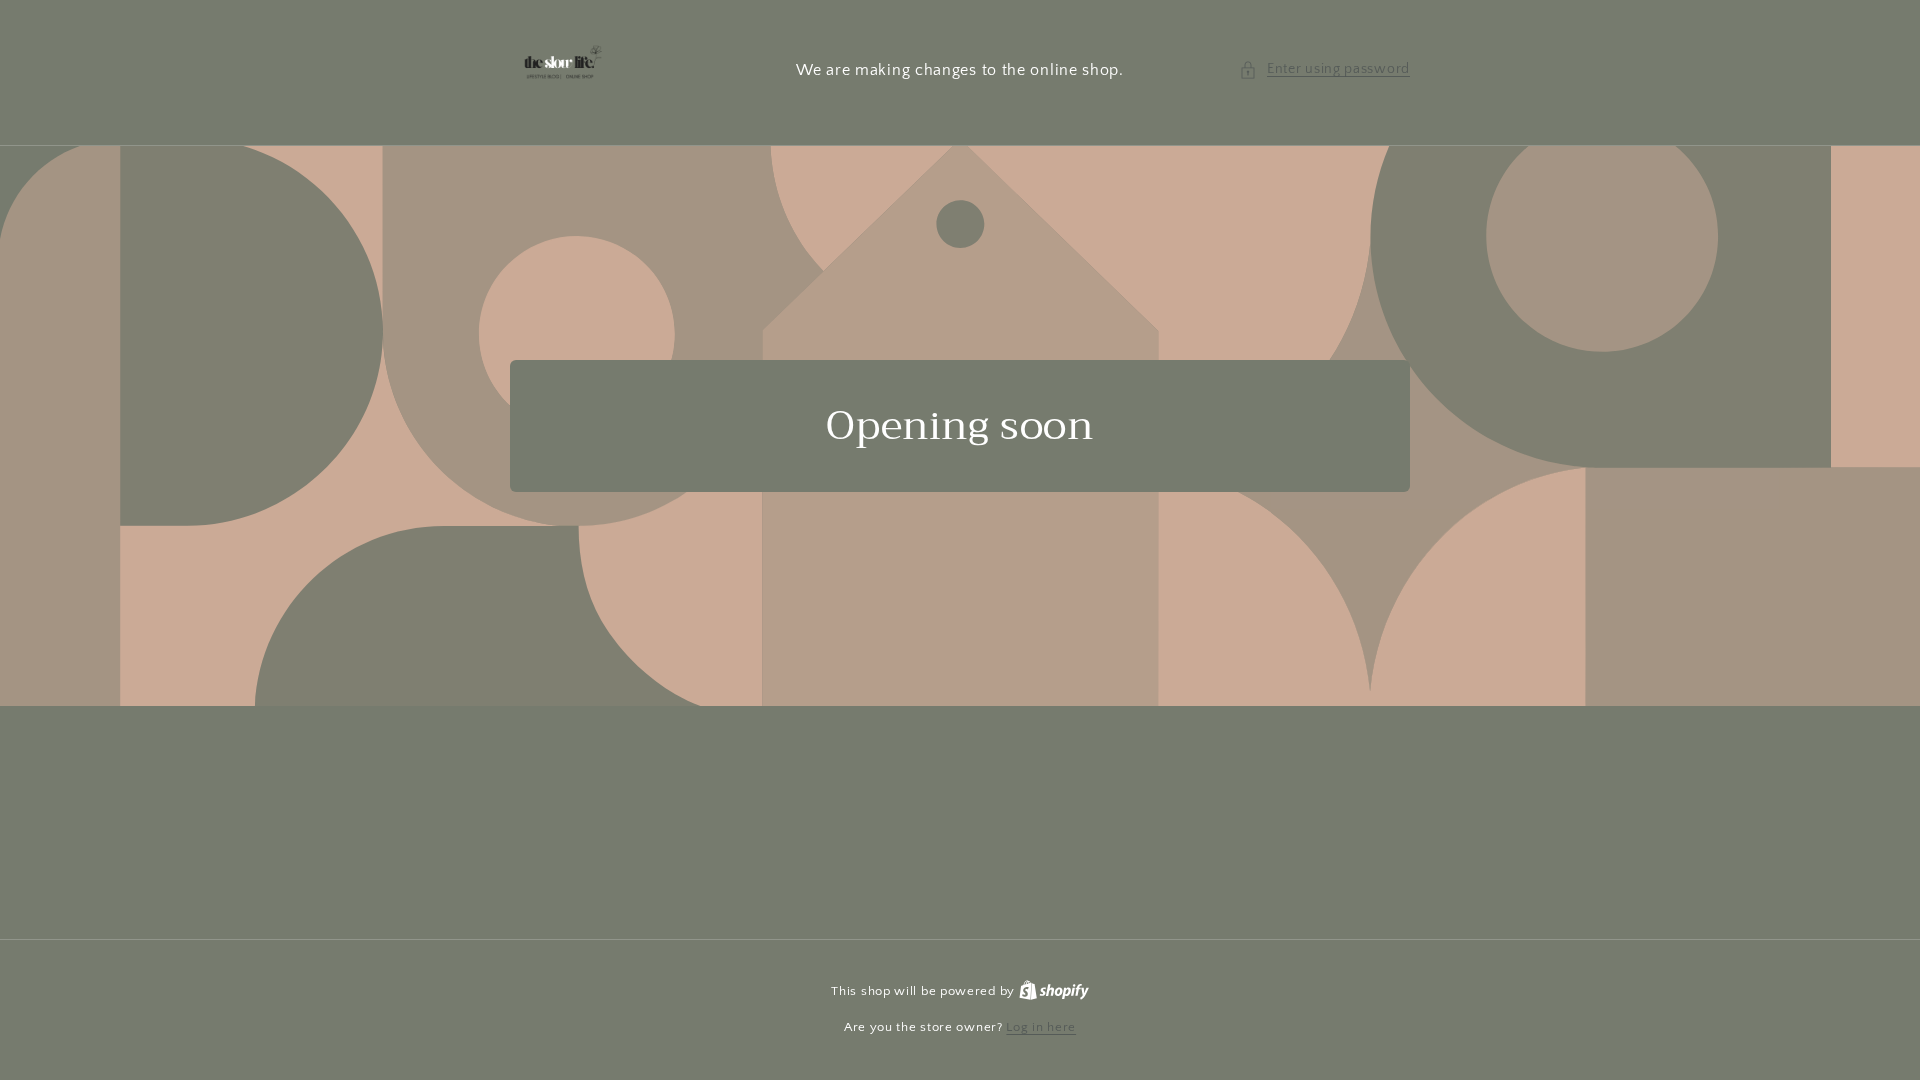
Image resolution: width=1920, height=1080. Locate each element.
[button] (1324, 69)
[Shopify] (1054, 991)
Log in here (1041, 1027)
